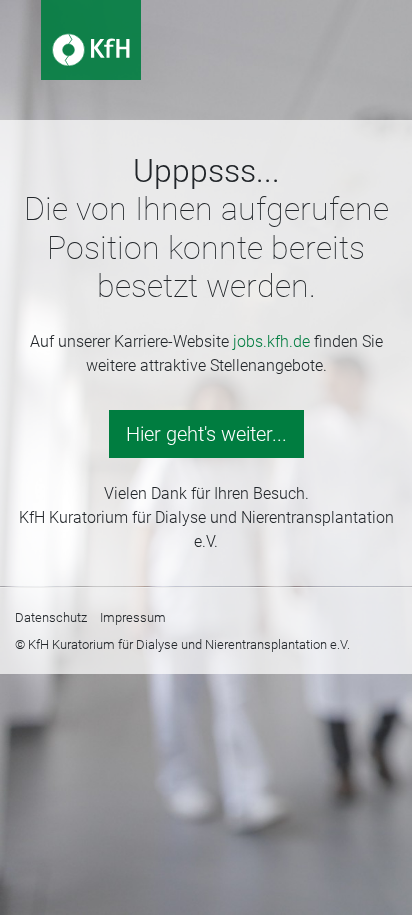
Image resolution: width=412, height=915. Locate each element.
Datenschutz (51, 617)
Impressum (133, 617)
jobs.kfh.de (271, 341)
